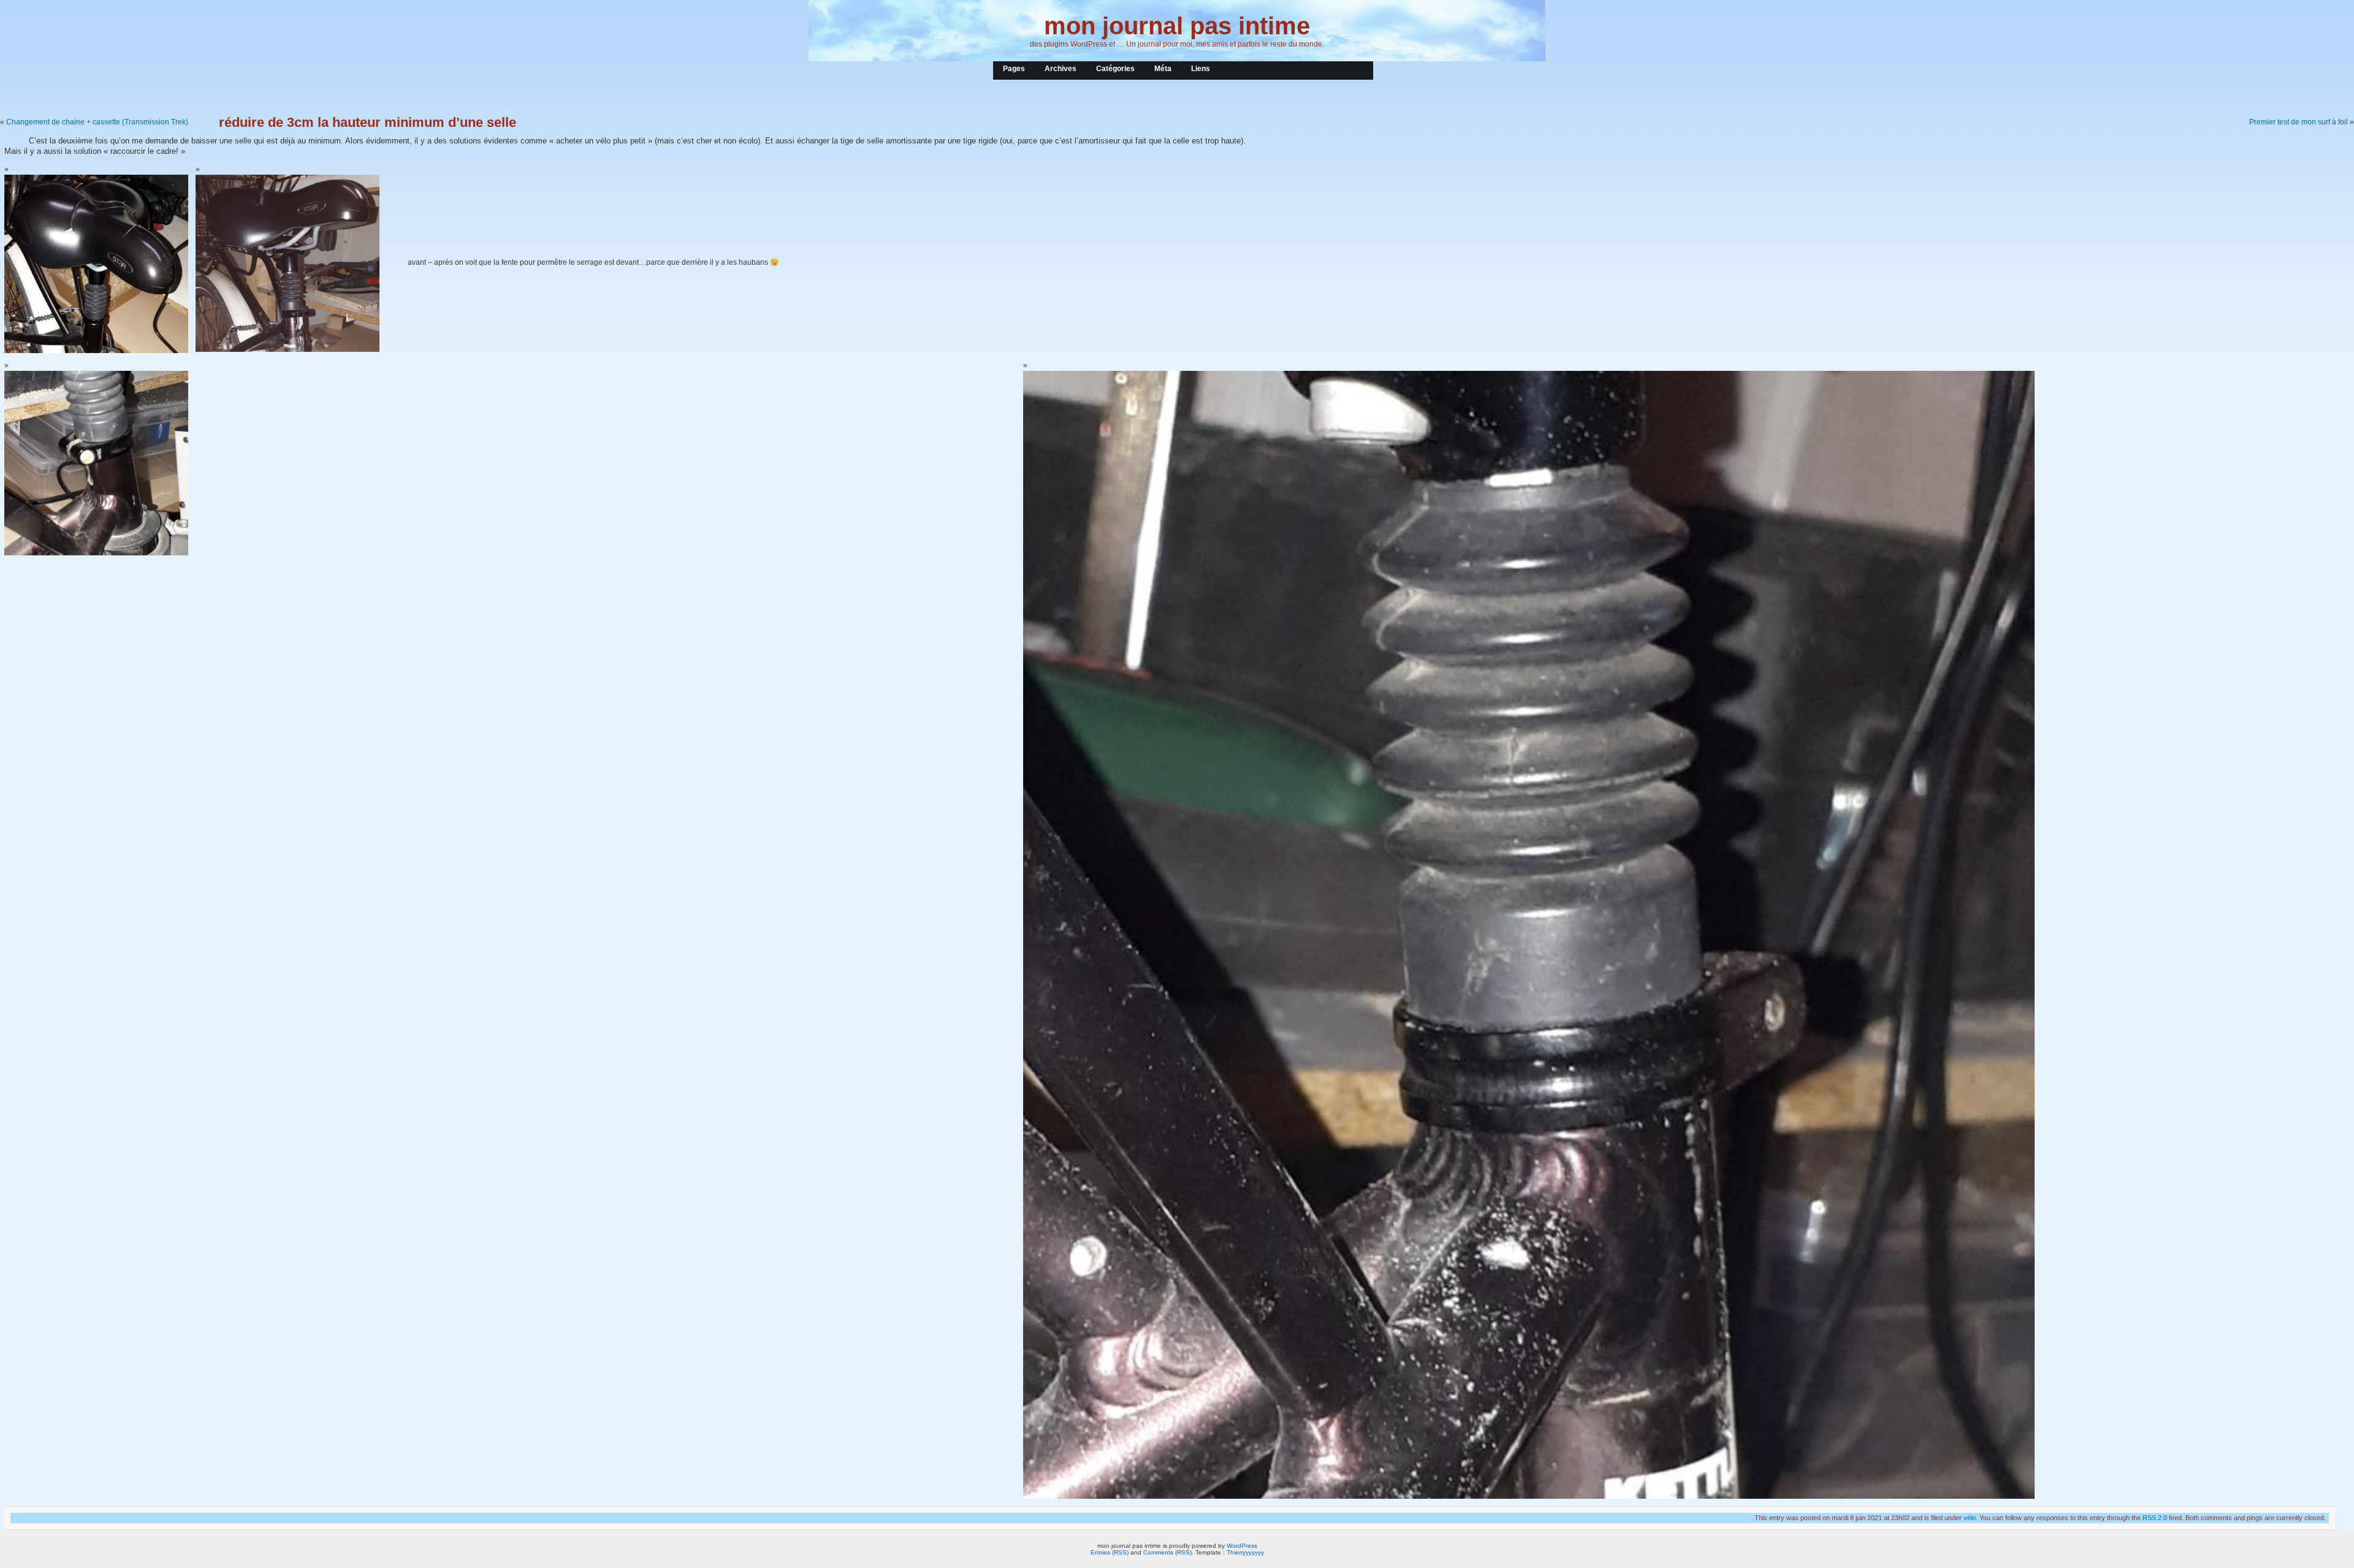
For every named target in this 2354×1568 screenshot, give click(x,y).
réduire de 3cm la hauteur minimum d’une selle (368, 122)
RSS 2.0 (2155, 1518)
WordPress (1242, 1546)
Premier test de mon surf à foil (2299, 122)
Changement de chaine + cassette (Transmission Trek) (97, 122)
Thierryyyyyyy (1245, 1552)
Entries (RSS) (1110, 1552)
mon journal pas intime (1177, 26)
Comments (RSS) (1167, 1552)
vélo (1970, 1518)
